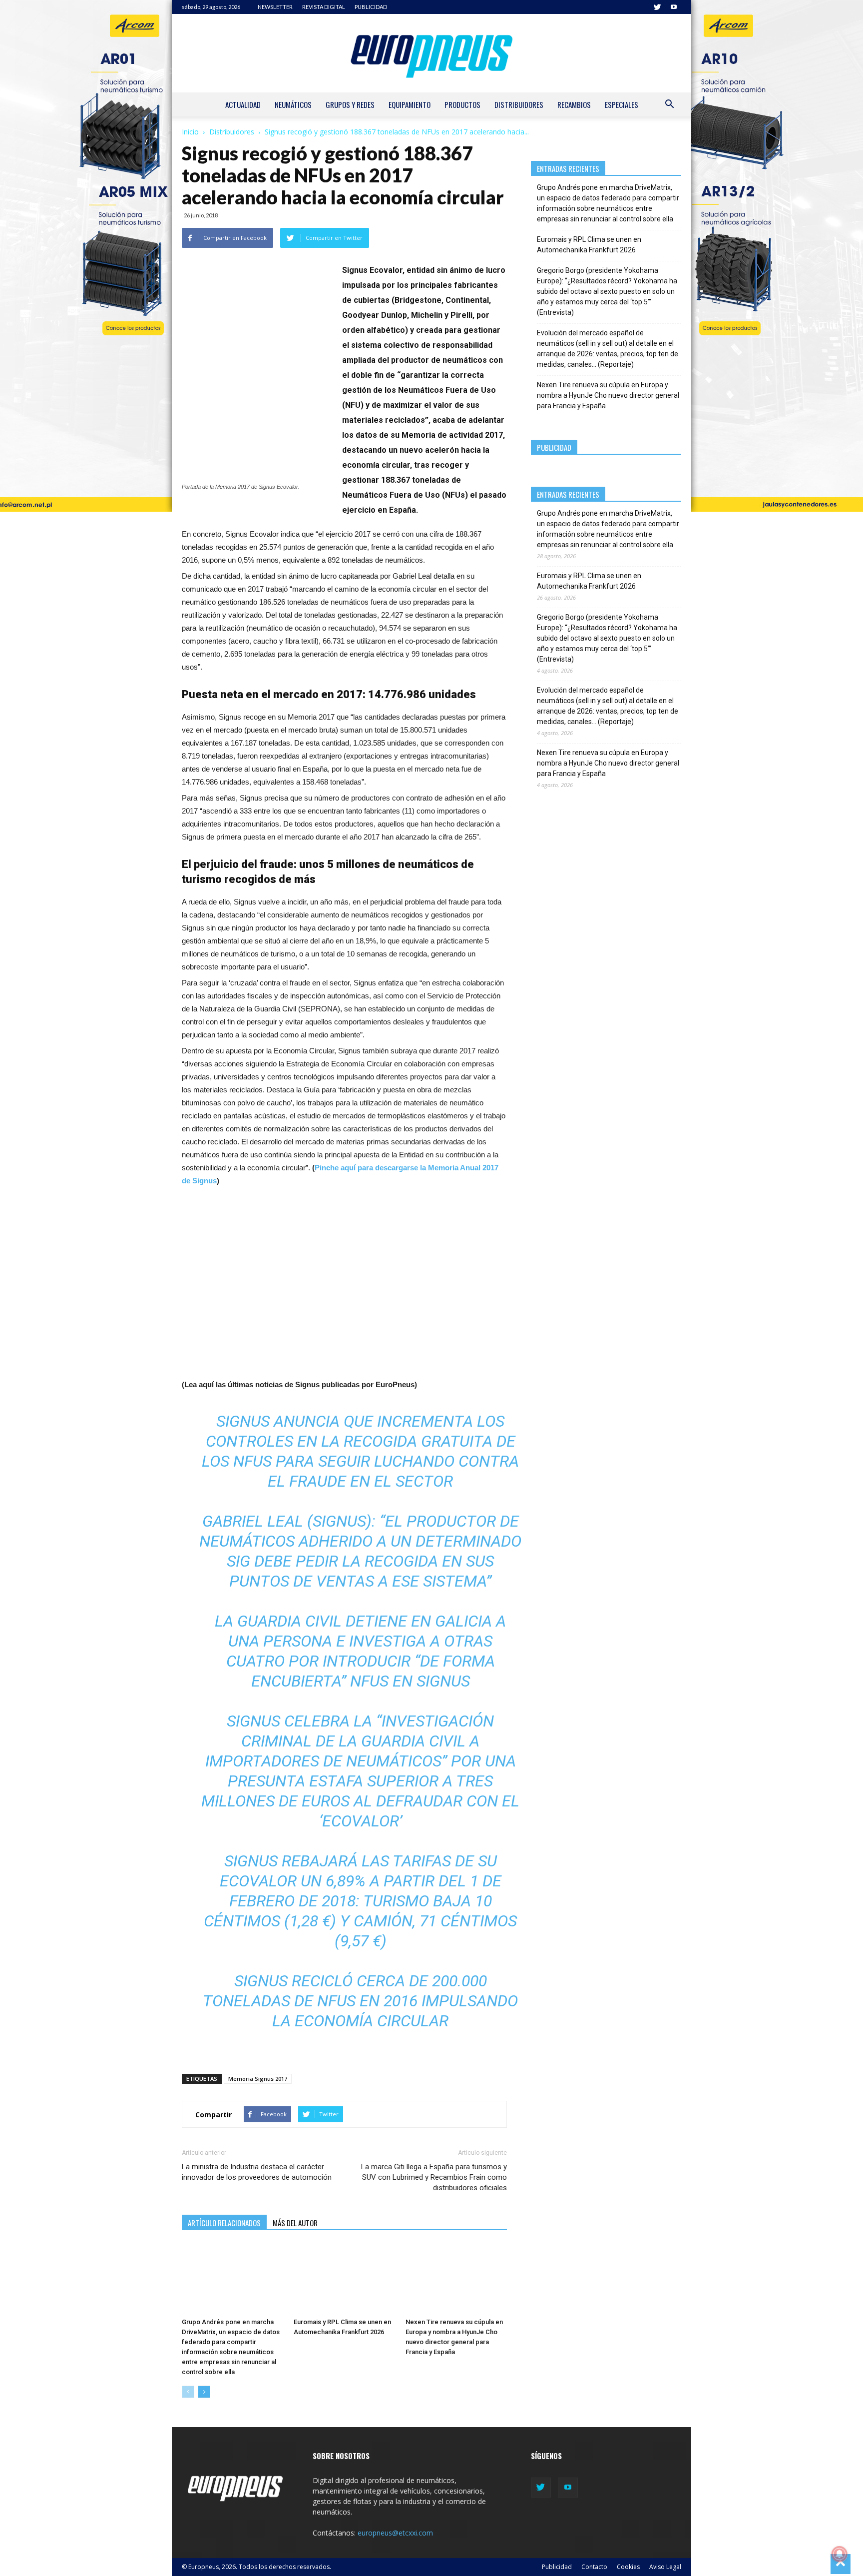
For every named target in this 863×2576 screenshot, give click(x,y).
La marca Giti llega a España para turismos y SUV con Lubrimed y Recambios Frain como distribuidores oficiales (434, 2177)
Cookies (628, 2567)
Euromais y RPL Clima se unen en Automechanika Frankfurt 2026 (589, 245)
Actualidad (243, 104)
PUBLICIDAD (371, 7)
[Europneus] (431, 53)
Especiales (622, 104)
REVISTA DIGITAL (324, 7)
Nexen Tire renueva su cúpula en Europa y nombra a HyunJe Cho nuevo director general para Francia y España (608, 395)
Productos (462, 104)
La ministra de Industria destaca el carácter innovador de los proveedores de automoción (257, 2172)
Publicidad (557, 2567)
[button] (669, 105)
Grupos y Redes (350, 104)
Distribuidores (519, 104)
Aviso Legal (665, 2567)
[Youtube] (674, 7)
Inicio (190, 132)
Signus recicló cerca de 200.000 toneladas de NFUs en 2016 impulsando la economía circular (360, 2001)
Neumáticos (293, 104)
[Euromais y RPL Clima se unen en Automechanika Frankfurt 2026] (344, 2279)
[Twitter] (657, 7)
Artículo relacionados (224, 2223)
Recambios (574, 104)
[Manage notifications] (840, 2554)
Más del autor (295, 2223)
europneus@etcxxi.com (395, 2533)
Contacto (594, 2567)
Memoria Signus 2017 (258, 2079)
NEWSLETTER (275, 7)
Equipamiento (410, 104)
